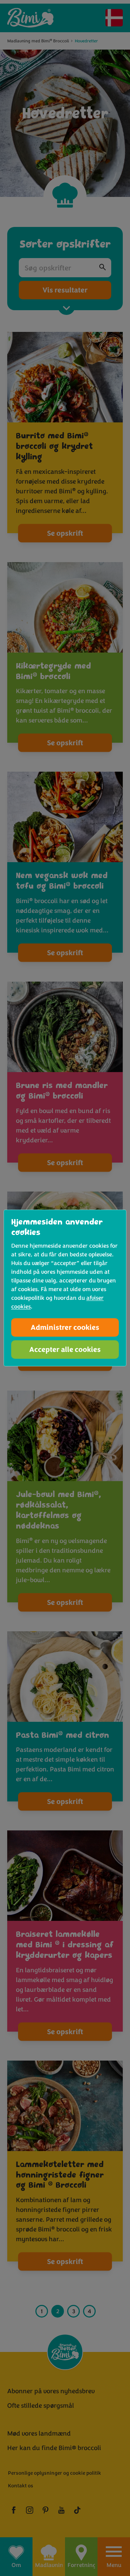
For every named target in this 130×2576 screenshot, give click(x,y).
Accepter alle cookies (65, 1350)
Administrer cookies (65, 1327)
